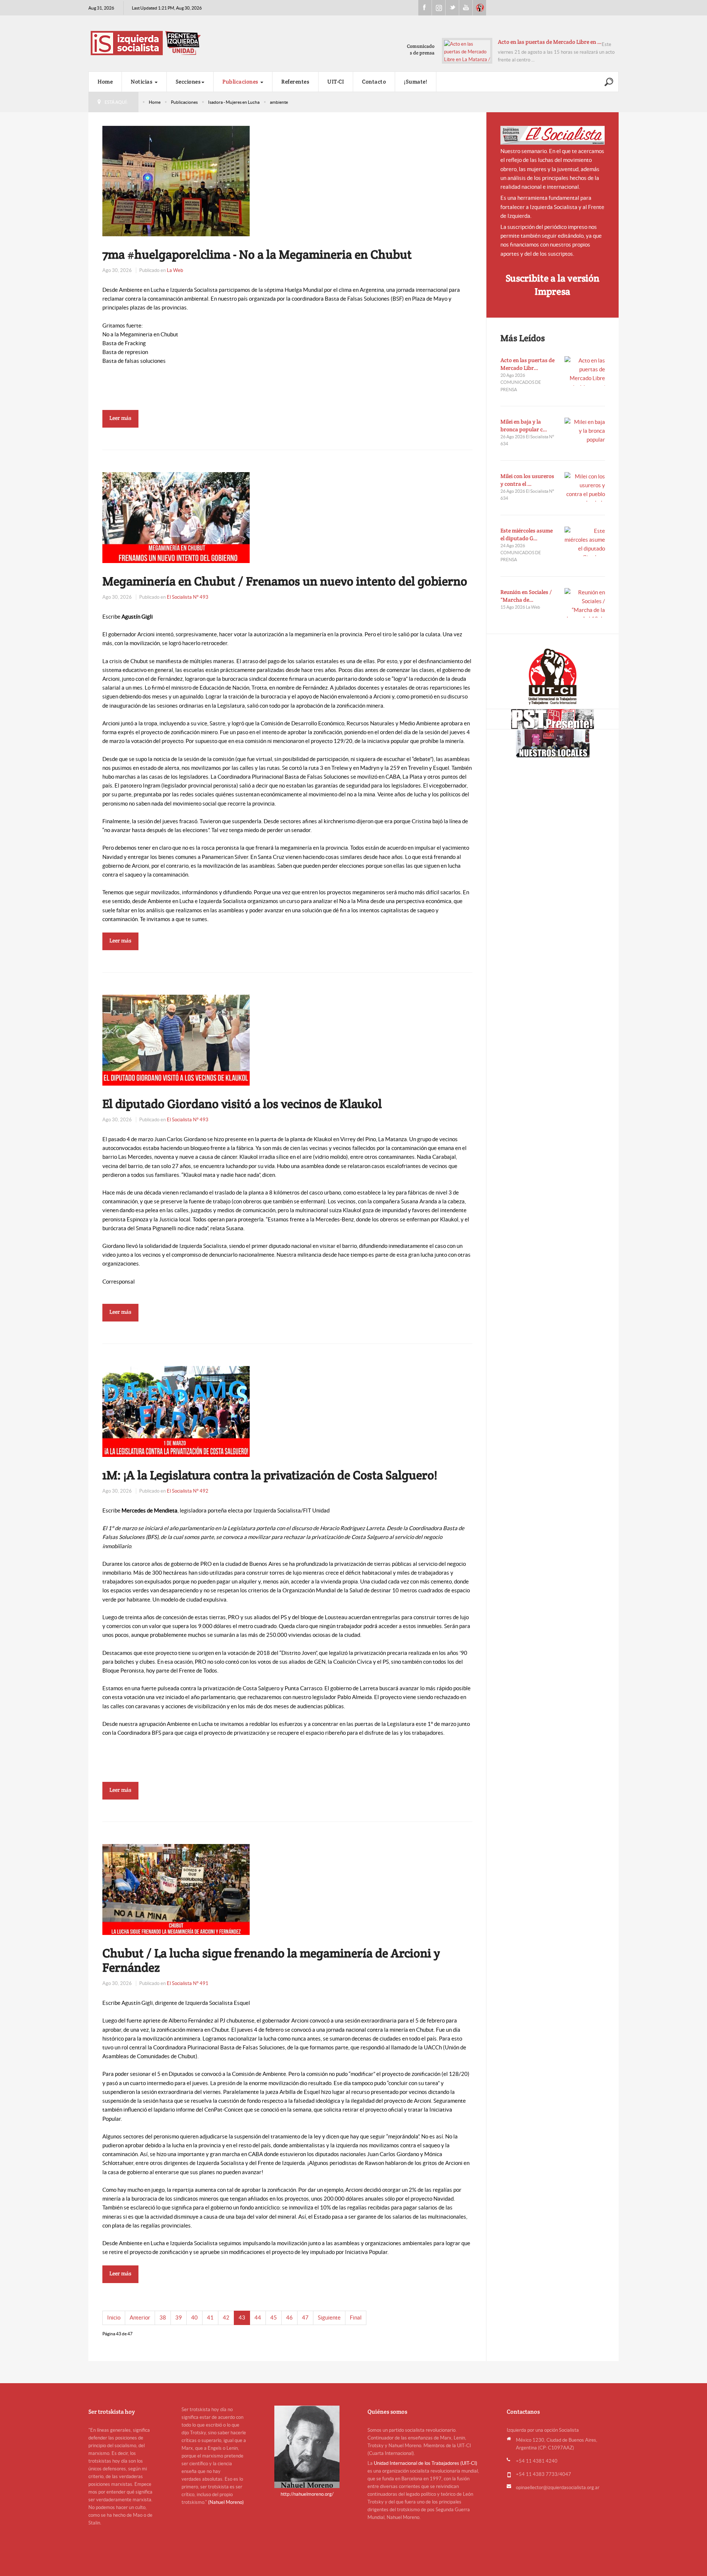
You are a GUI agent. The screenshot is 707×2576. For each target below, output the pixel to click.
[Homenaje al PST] (553, 719)
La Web (175, 270)
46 (289, 2317)
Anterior (140, 2317)
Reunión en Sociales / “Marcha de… (526, 596)
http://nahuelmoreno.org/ (307, 2494)
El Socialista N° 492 (188, 1491)
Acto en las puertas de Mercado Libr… (527, 364)
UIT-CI (479, 8)
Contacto (374, 82)
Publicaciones (241, 82)
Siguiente (329, 2317)
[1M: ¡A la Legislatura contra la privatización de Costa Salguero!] (176, 1411)
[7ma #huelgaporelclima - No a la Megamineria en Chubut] (176, 181)
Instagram (439, 8)
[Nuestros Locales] (553, 743)
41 (210, 2317)
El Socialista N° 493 (188, 597)
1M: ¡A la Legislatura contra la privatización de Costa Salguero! (270, 1475)
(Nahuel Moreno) (226, 2502)
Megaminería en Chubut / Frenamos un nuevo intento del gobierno (285, 581)
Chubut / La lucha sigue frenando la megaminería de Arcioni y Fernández (271, 1960)
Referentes (295, 82)
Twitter (452, 8)
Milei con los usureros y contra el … (527, 480)
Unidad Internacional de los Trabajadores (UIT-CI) (425, 2463)
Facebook (425, 8)
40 (194, 2317)
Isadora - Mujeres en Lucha (234, 102)
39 (179, 2317)
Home (105, 82)
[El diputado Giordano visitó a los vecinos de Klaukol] (176, 1039)
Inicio (114, 2317)
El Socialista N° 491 (188, 1983)
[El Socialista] (553, 135)
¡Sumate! (416, 82)
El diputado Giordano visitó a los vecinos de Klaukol (242, 1104)
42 (226, 2317)
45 (274, 2317)
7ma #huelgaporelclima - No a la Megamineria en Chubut (257, 254)
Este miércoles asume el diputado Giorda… (550, 42)
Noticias (142, 82)
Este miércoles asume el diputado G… (527, 534)
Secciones (188, 82)
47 (305, 2317)
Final (356, 2317)
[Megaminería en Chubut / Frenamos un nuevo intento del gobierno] (176, 517)
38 (163, 2317)
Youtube (466, 8)
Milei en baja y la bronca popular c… (524, 425)
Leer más (120, 418)
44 (258, 2317)
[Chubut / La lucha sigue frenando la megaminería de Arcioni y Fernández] (176, 1889)
